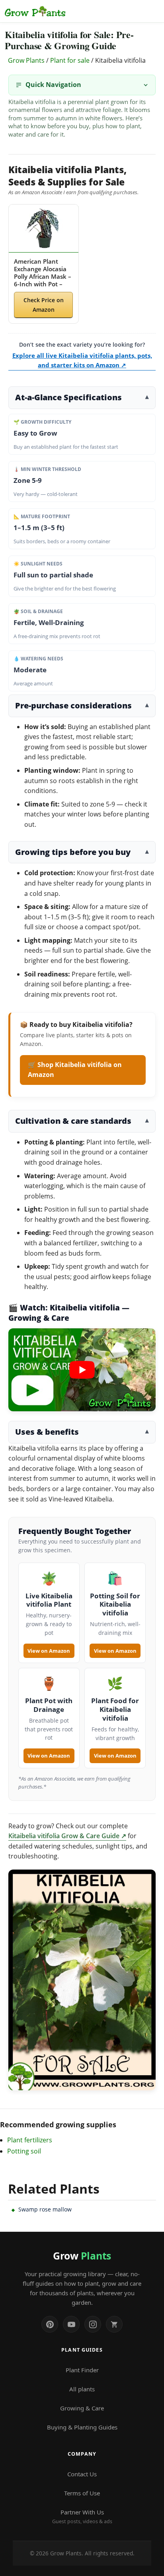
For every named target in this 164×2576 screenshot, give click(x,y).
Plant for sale (70, 60)
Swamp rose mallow (45, 2209)
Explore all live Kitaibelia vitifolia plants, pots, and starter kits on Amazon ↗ (82, 360)
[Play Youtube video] (82, 1370)
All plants (82, 2389)
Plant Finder (82, 2370)
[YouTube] (71, 2324)
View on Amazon (49, 1651)
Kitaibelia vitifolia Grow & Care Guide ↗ (67, 1836)
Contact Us (82, 2474)
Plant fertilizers (30, 2140)
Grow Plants (26, 60)
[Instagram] (93, 2324)
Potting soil (24, 2151)
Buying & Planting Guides (82, 2427)
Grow (82, 2256)
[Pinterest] (50, 2324)
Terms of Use (82, 2493)
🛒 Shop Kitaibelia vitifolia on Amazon (75, 1070)
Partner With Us (82, 2516)
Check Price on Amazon (44, 305)
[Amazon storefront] (114, 2324)
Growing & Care (82, 2408)
